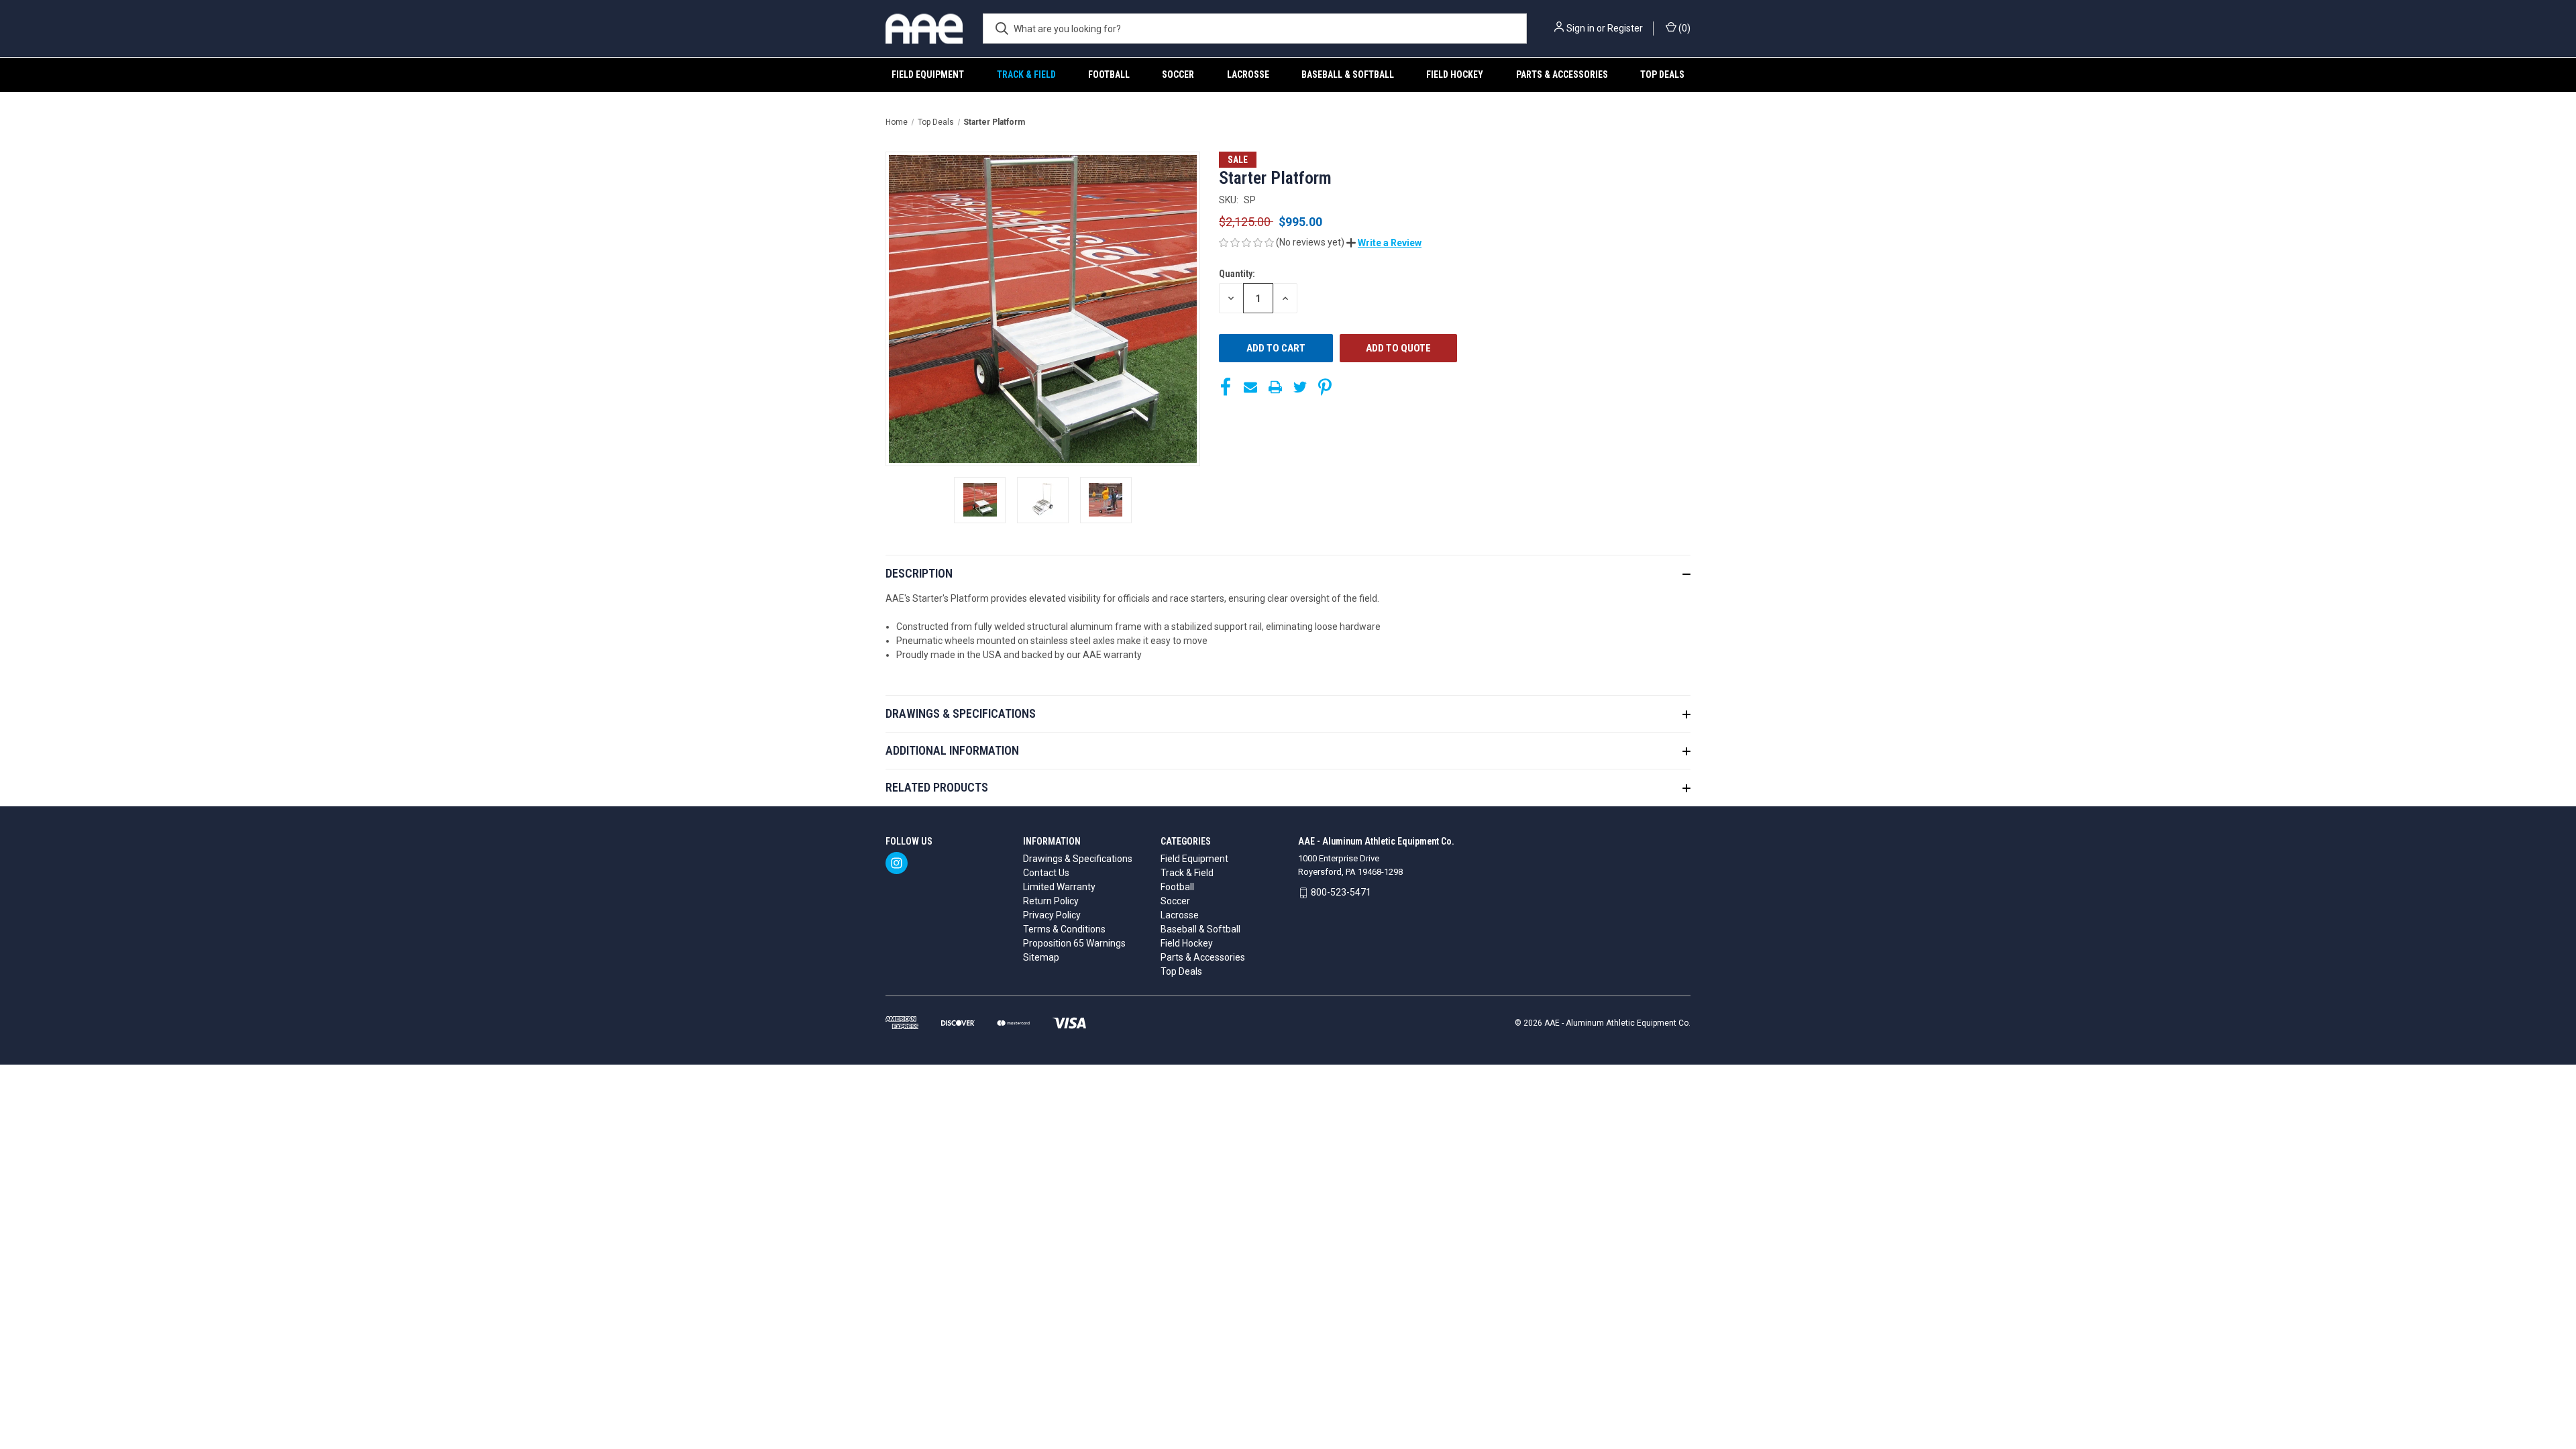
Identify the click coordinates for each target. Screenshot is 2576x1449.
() (1683, 28)
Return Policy (1051, 901)
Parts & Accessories (1562, 74)
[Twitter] (1300, 387)
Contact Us (1046, 873)
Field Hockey (1455, 74)
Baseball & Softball (1348, 74)
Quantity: (1237, 274)
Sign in (1580, 28)
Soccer (1178, 74)
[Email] (1250, 387)
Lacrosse (1248, 74)
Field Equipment (928, 74)
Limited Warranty (1059, 887)
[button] (1384, 243)
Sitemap (1041, 957)
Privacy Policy (1052, 915)
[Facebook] (1226, 387)
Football (1109, 74)
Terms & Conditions (1064, 929)
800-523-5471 (1341, 892)
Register (1625, 28)
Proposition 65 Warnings (1074, 943)
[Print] (1275, 387)
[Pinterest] (1325, 387)
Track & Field (1026, 74)
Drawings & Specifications (1078, 859)
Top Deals (1662, 74)
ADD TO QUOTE (1398, 348)
